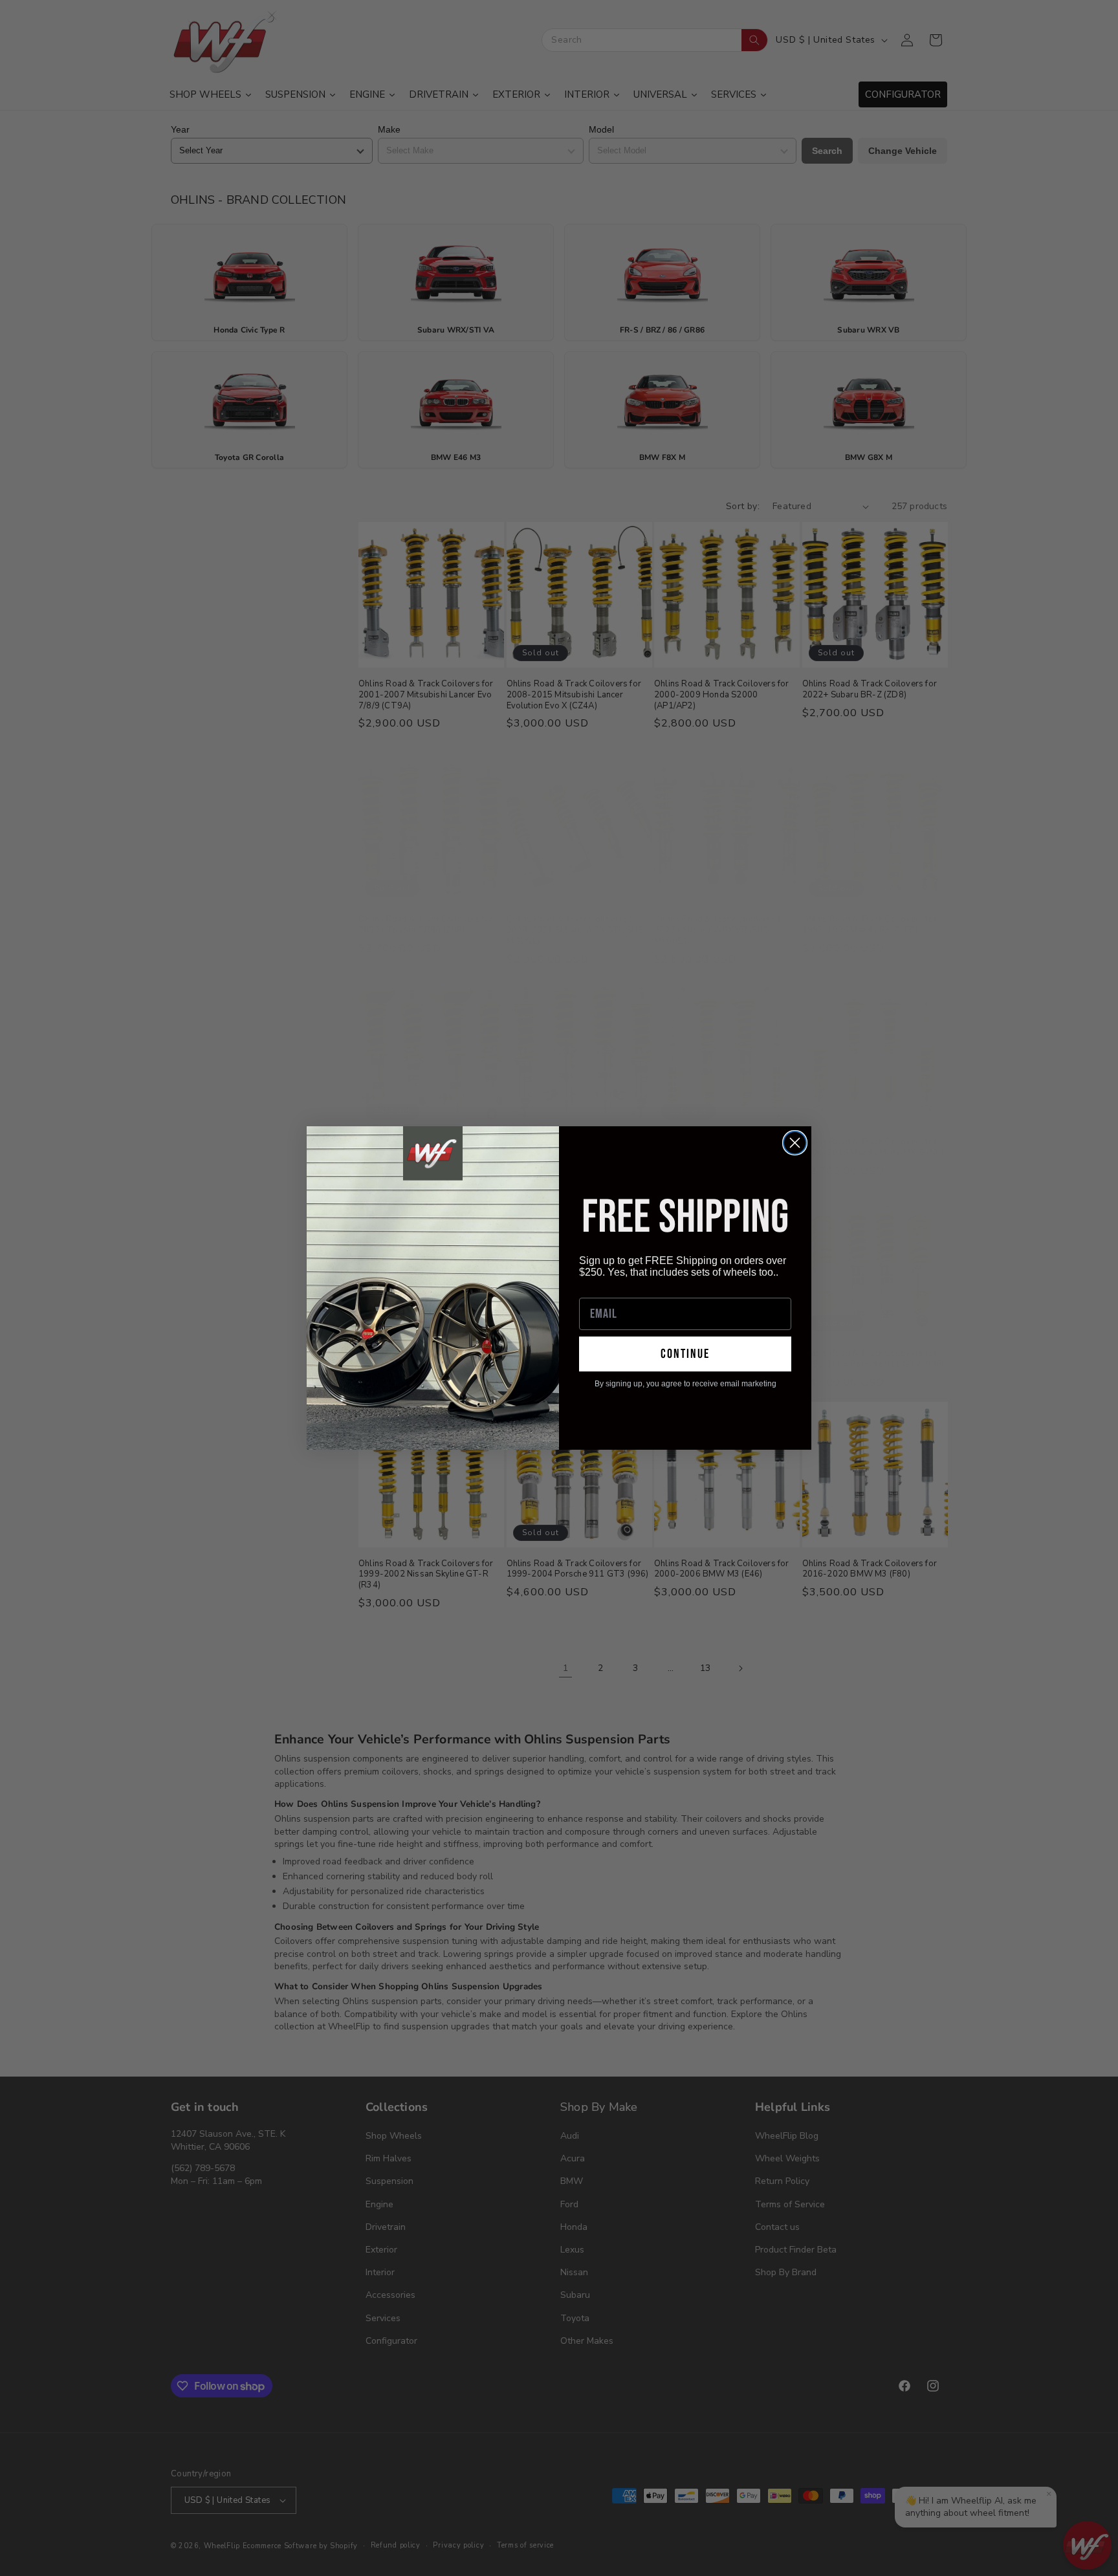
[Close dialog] (795, 1143)
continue (685, 1354)
